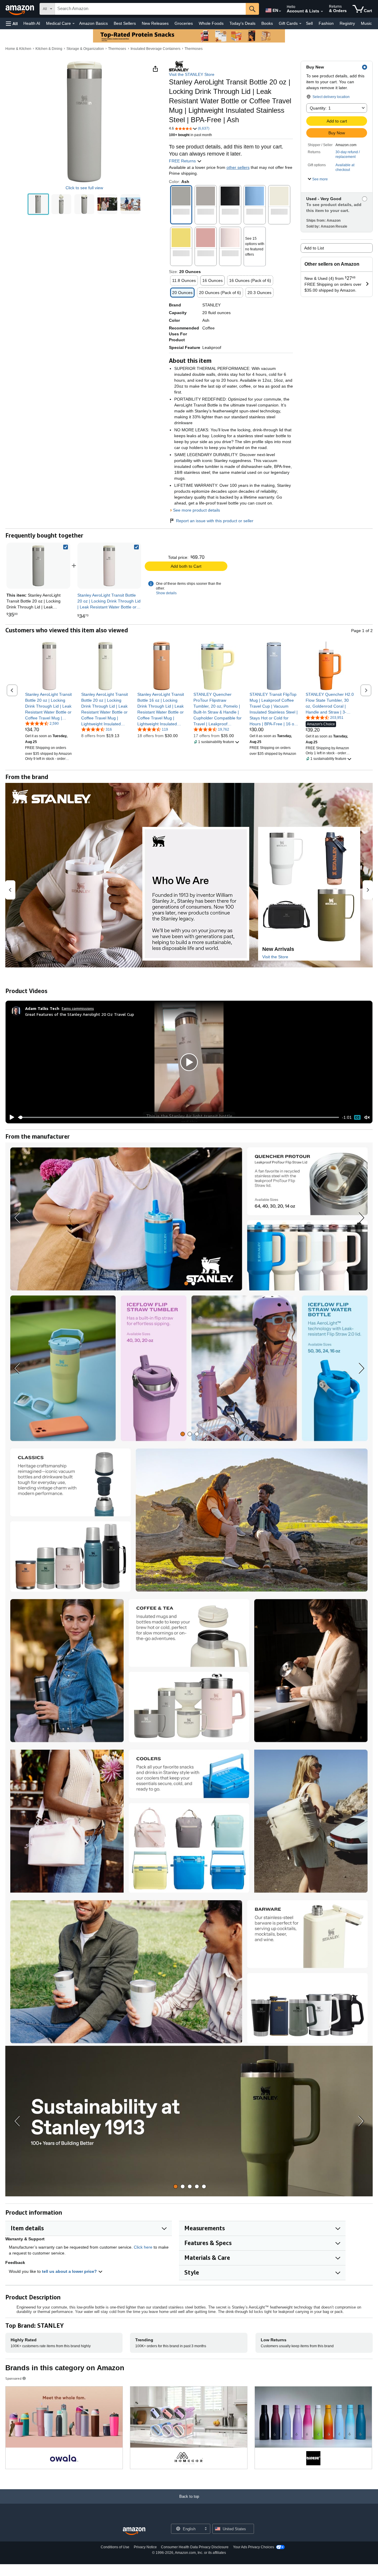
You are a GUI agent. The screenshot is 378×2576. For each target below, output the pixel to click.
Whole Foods (211, 23)
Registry (347, 23)
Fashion (326, 23)
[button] (12, 23)
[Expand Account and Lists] (322, 12)
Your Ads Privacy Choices (254, 2547)
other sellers (238, 167)
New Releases (155, 23)
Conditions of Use (115, 2547)
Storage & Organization (85, 49)
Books (267, 23)
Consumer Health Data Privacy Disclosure (195, 2547)
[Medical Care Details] (74, 24)
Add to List (314, 248)
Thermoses (117, 49)
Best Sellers (125, 23)
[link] (109, 566)
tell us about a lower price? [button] (70, 2271)
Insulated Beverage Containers (155, 49)
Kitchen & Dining (49, 49)
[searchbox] (150, 9)
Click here (143, 2247)
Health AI (32, 23)
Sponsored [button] (13, 2378)
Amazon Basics (93, 23)
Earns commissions (78, 1008)
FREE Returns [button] (183, 161)
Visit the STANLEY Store (192, 74)
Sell (309, 23)
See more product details (197, 510)
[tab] (186, 1283)
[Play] (10, 1117)
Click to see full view (84, 188)
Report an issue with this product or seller (215, 521)
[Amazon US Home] (134, 2531)
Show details (166, 593)
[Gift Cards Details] (300, 24)
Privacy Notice (145, 2547)
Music (366, 23)
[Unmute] (367, 1118)
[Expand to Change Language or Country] (280, 11)
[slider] (179, 1117)
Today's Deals (242, 23)
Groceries (184, 23)
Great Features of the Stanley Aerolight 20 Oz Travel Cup (80, 1014)
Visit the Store (275, 957)
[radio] (38, 204)
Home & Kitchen (18, 49)
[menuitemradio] (357, 1117)
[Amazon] (20, 9)
